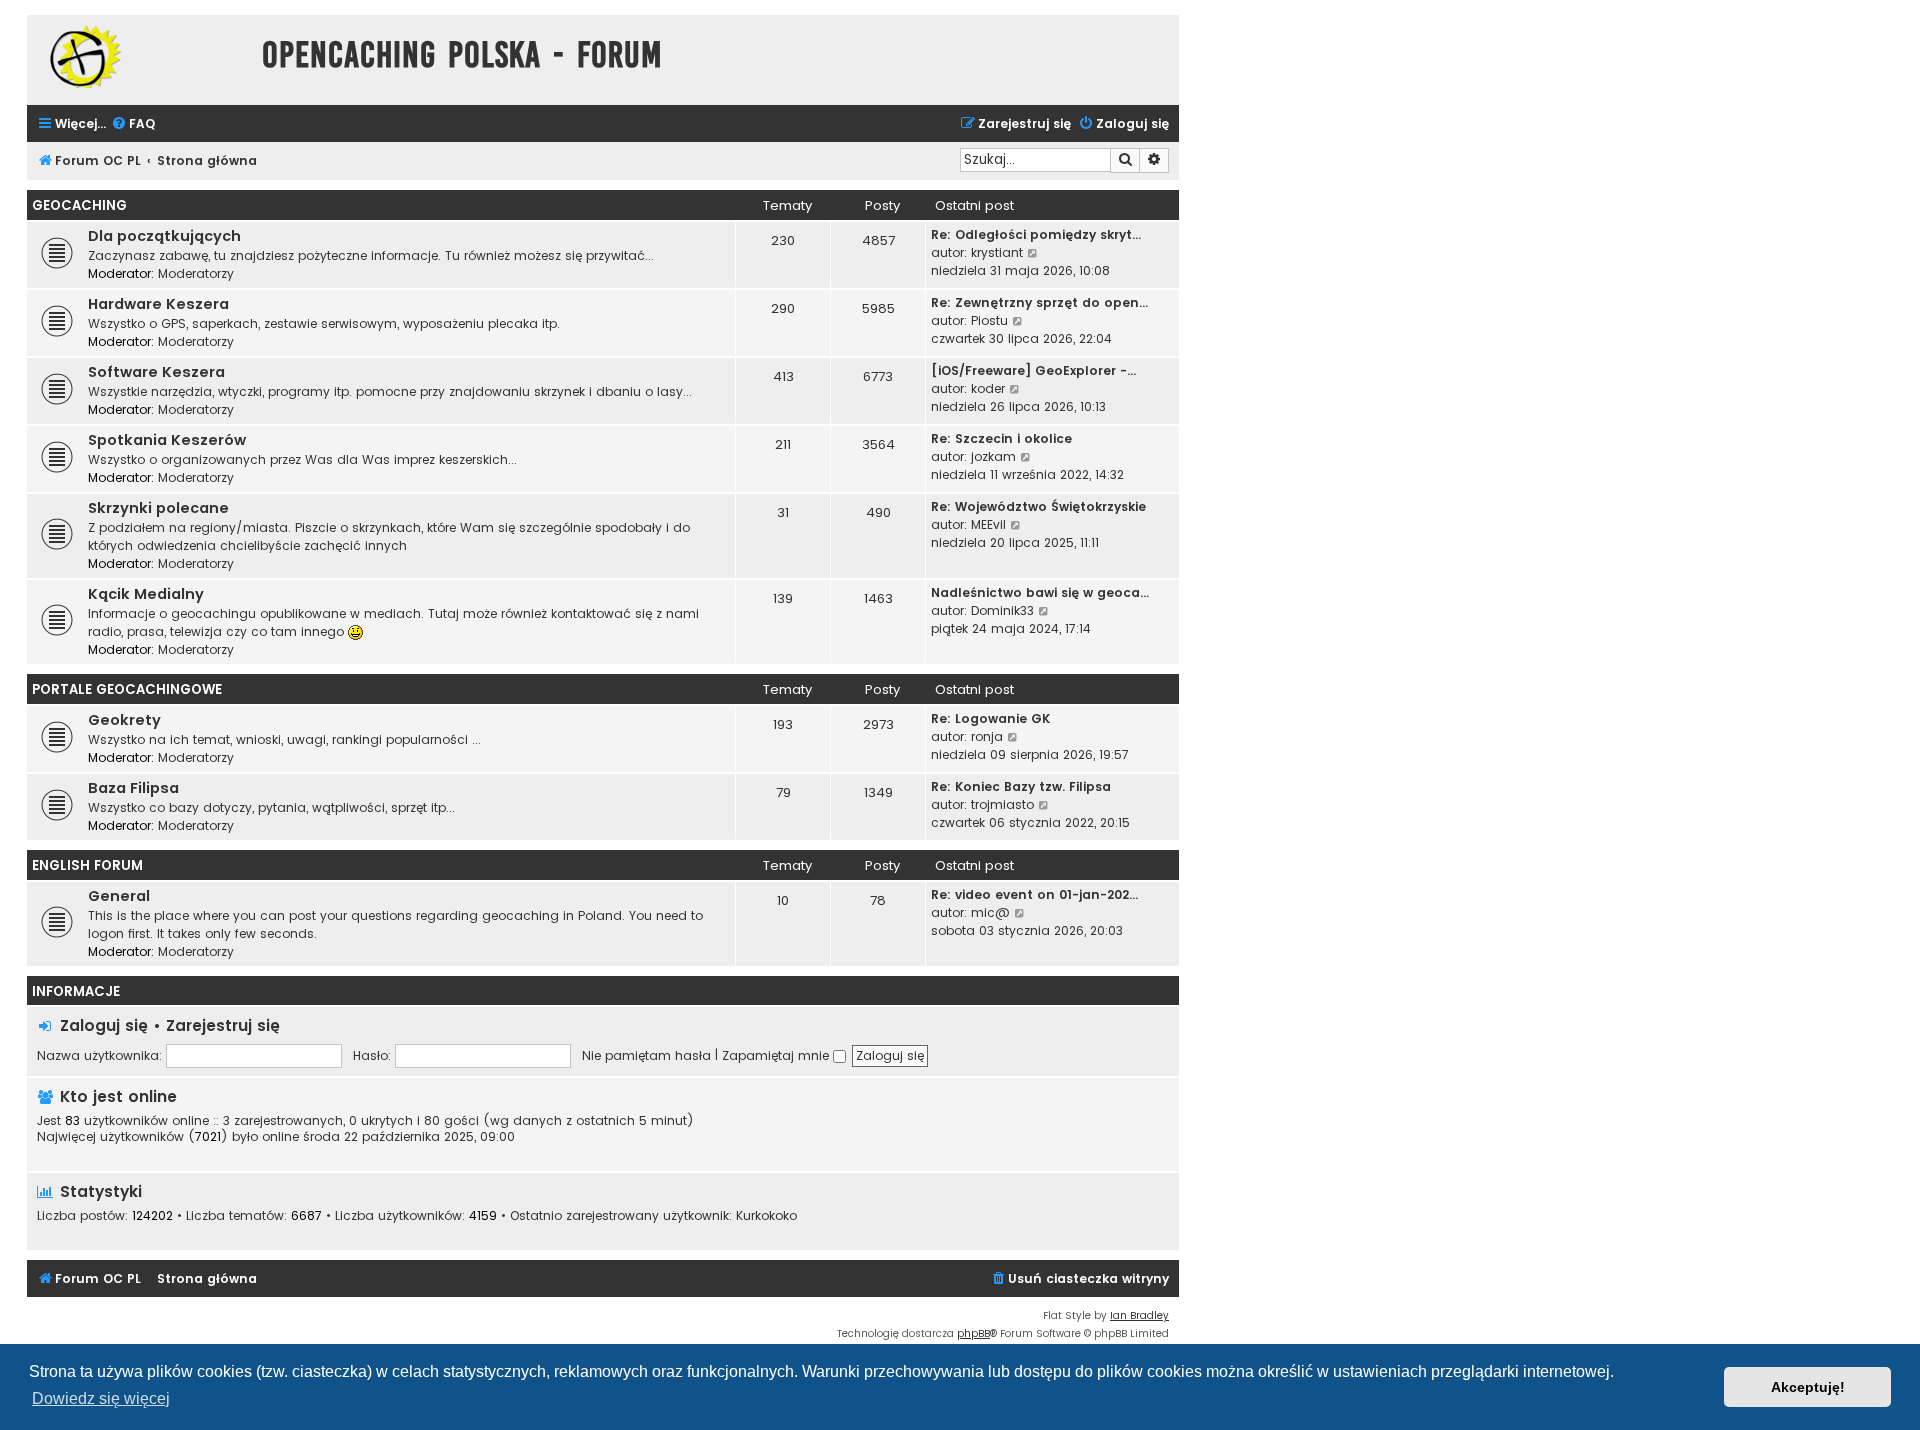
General (119, 896)
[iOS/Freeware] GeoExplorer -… (1033, 370)
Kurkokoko (766, 1216)
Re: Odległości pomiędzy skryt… (1036, 234)
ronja (987, 736)
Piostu (989, 320)
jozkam (993, 456)
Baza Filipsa (133, 788)
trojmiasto (1002, 804)
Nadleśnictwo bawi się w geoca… (1040, 592)
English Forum (87, 865)
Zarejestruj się (223, 1025)
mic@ (990, 912)
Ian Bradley (1139, 1315)
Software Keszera (156, 372)
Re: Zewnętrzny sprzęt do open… (1039, 302)
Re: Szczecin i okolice (1001, 438)
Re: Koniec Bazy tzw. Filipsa (1021, 786)
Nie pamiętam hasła (646, 1055)
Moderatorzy (196, 273)
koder (988, 388)
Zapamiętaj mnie (777, 1055)
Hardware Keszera (158, 304)
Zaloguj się (104, 1025)
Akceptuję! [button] (1808, 1387)
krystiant (997, 252)
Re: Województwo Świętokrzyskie (1038, 506)
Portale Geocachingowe (127, 689)
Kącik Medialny (146, 594)
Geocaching (79, 205)
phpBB (973, 1333)
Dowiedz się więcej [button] (101, 1398)
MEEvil (988, 524)
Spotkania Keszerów (167, 440)
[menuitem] (133, 124)
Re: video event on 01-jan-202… (1034, 894)
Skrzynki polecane (158, 508)
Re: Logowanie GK (990, 718)
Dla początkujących (164, 236)
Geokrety (124, 720)
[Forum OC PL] (139, 56)
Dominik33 (1002, 610)
